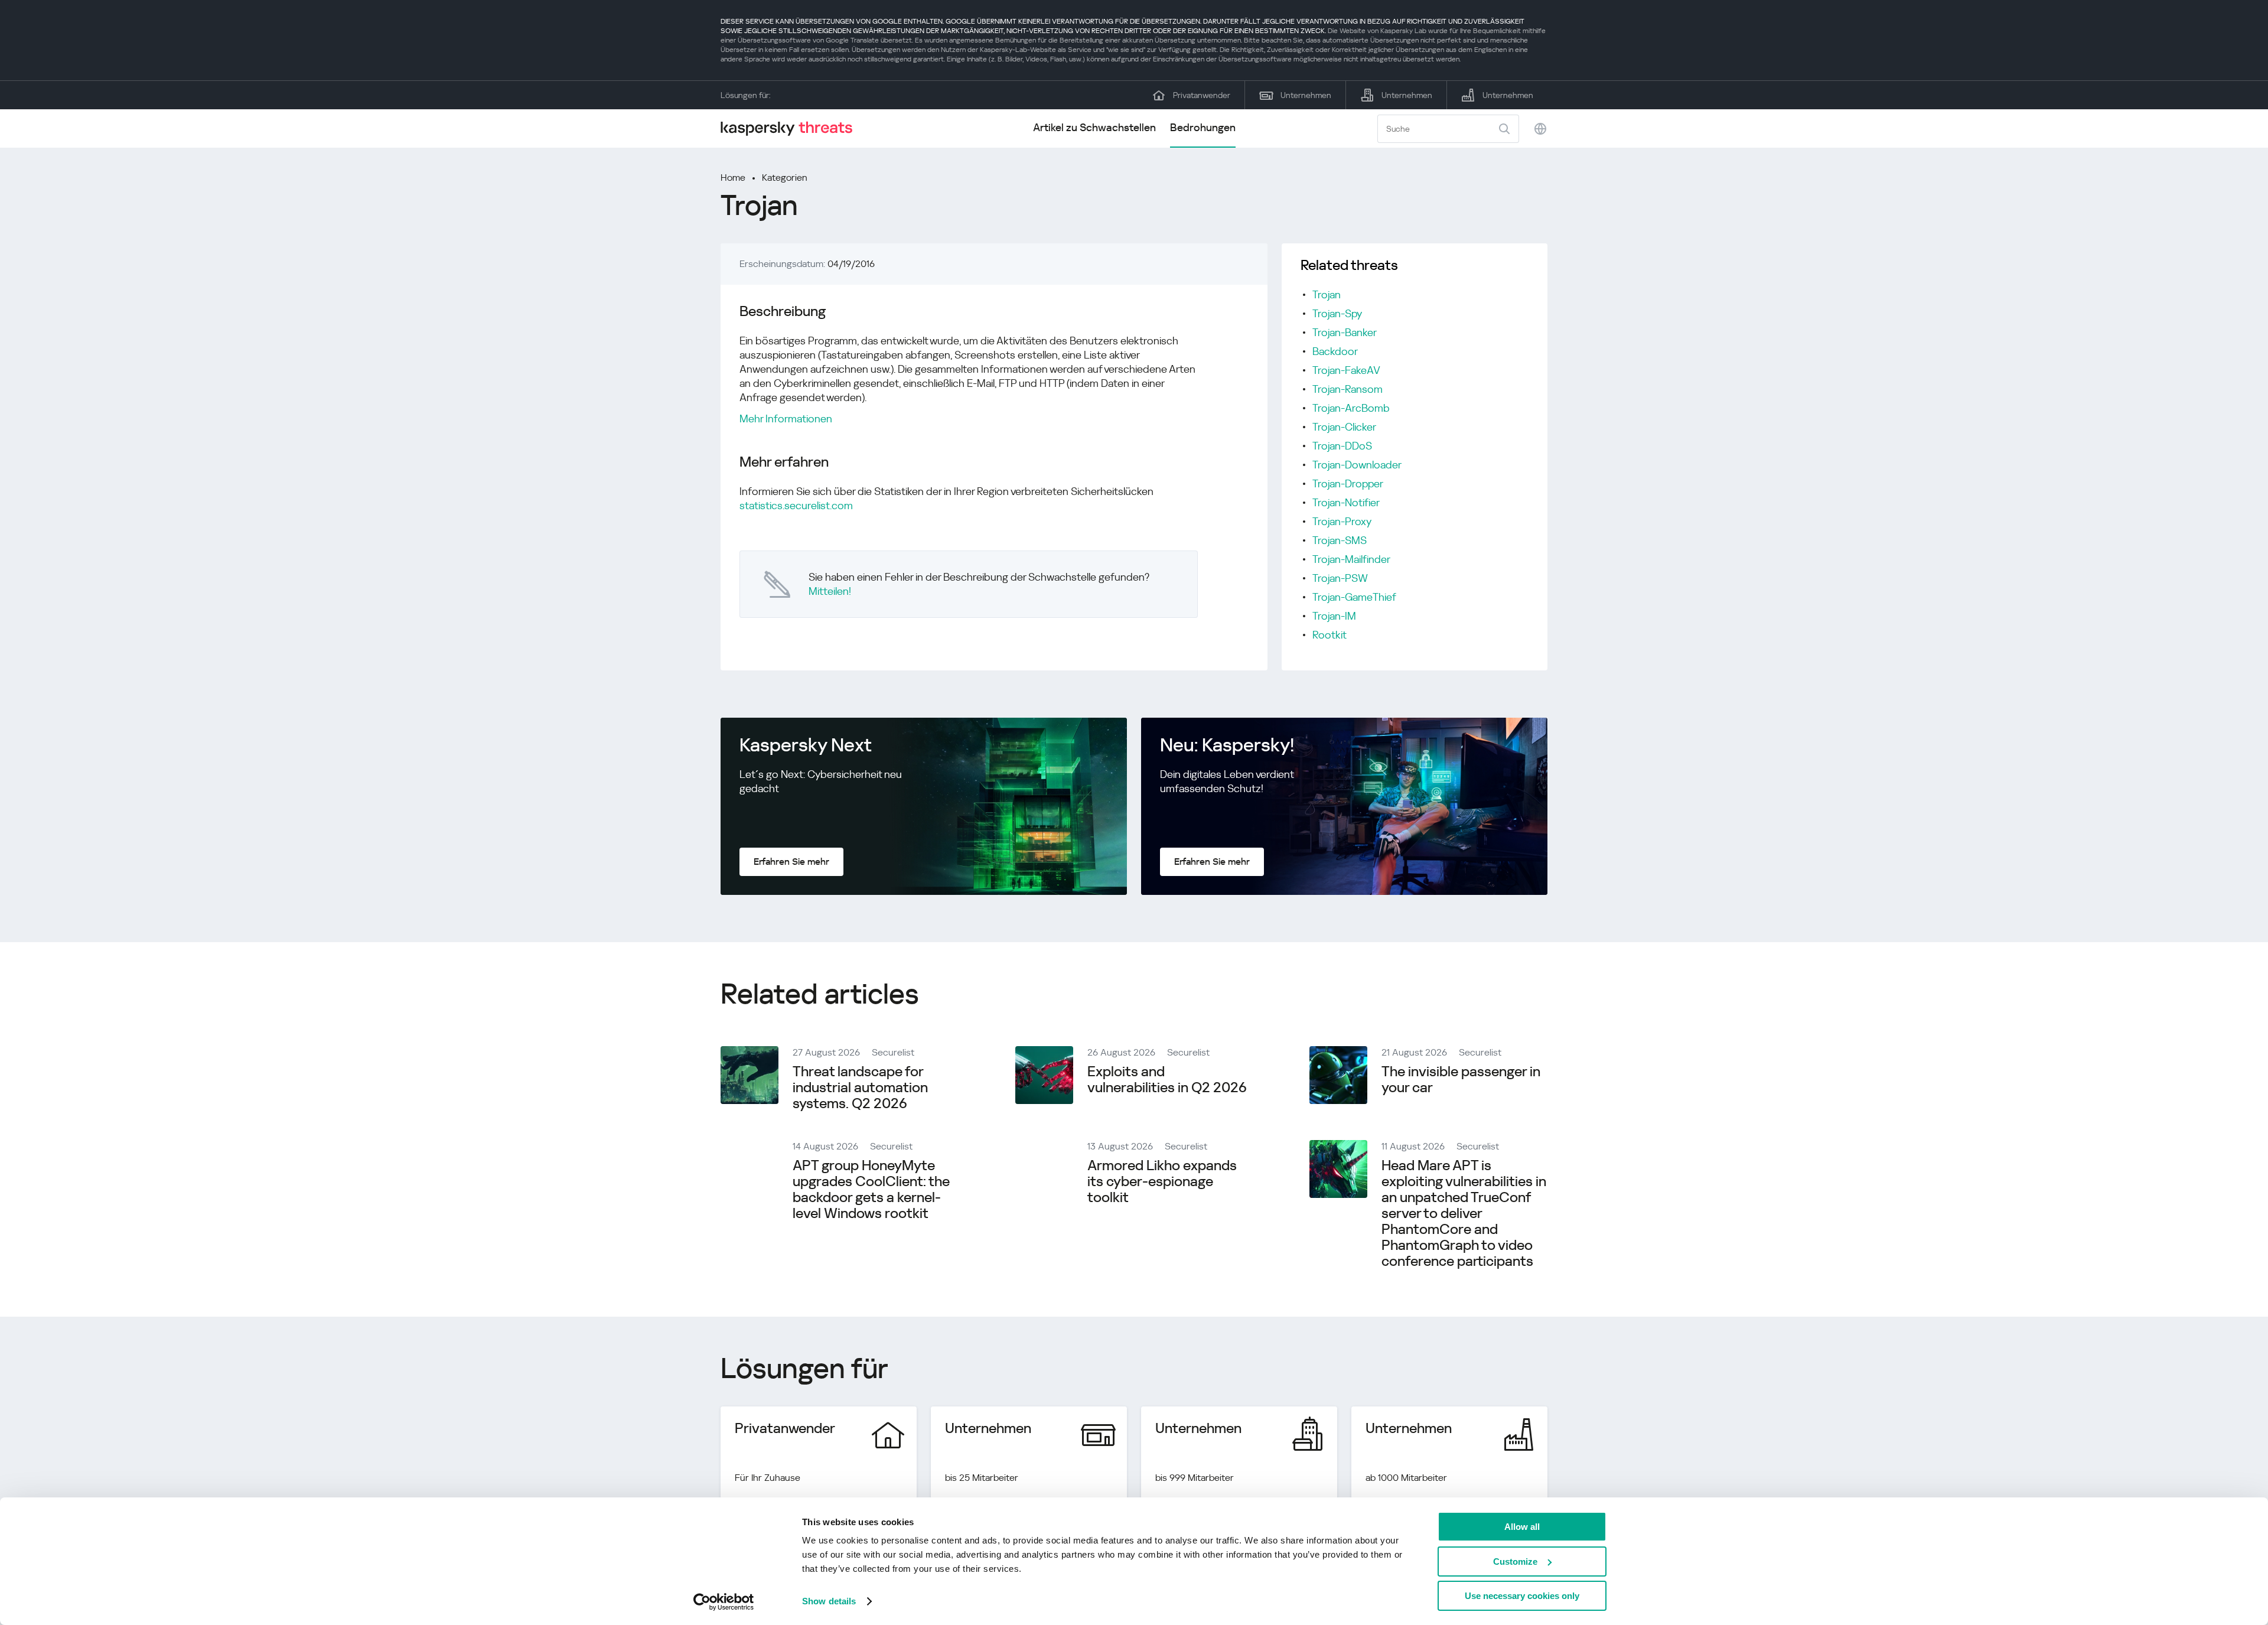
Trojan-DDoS (1342, 446)
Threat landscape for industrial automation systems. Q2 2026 (860, 1087)
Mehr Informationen (786, 419)
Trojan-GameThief (1354, 597)
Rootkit (1329, 635)
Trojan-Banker (1345, 332)
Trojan (1327, 294)
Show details (829, 1601)
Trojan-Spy (1337, 313)
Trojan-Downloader (1357, 465)
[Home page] (791, 128)
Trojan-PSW (1340, 578)
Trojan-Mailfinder (1351, 559)
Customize (1515, 1562)
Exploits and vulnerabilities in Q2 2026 (1167, 1079)
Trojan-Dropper (1348, 483)
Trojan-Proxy (1342, 521)
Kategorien (785, 178)
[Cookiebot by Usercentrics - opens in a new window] (724, 1602)
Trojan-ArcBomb (1351, 408)
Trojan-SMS (1340, 540)
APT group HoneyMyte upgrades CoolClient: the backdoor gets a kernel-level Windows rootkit (871, 1189)
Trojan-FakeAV (1346, 370)
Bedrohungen (1203, 127)
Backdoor (1335, 351)
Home (733, 178)
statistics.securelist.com (796, 505)
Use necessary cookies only (1522, 1596)
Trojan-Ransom (1348, 389)
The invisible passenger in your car (1461, 1079)
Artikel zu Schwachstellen (1094, 127)
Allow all (1522, 1527)
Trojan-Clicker (1344, 427)
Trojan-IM (1334, 616)
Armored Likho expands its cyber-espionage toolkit (1162, 1181)
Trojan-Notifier (1346, 502)
